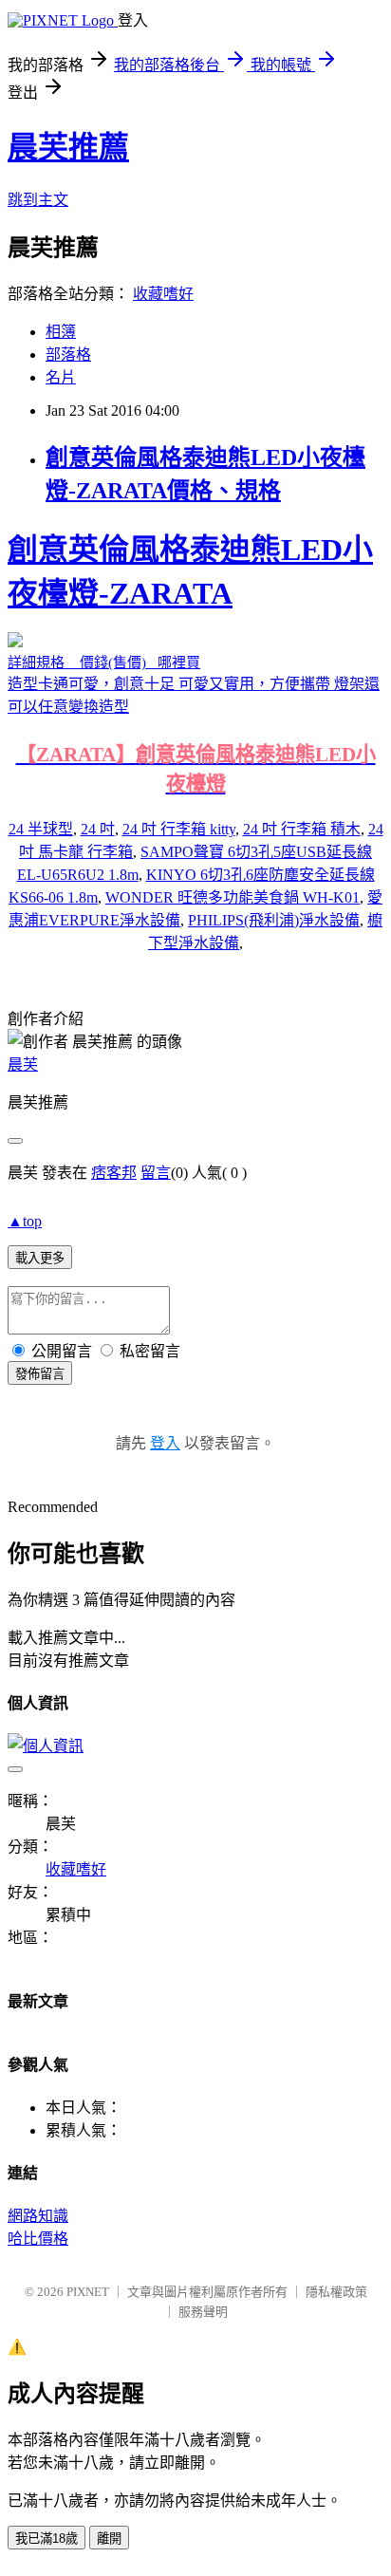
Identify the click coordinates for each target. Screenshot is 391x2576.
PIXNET (88, 2292)
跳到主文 (38, 200)
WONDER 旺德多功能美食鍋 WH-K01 (233, 897)
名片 (61, 377)
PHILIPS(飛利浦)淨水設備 (274, 920)
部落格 (68, 355)
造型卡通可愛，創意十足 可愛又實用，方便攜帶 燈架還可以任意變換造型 (194, 664)
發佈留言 (40, 1374)
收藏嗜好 (163, 294)
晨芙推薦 (68, 147)
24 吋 (98, 829)
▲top (25, 1221)
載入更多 (40, 1258)
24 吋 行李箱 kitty (179, 829)
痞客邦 (114, 1173)
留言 (156, 1173)
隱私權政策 (336, 2292)
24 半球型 (41, 829)
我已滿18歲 (47, 2539)
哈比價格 (38, 2239)
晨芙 (23, 1064)
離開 (109, 2539)
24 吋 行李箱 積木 (302, 829)
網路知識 (38, 2216)
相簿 (61, 332)
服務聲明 (203, 2312)
